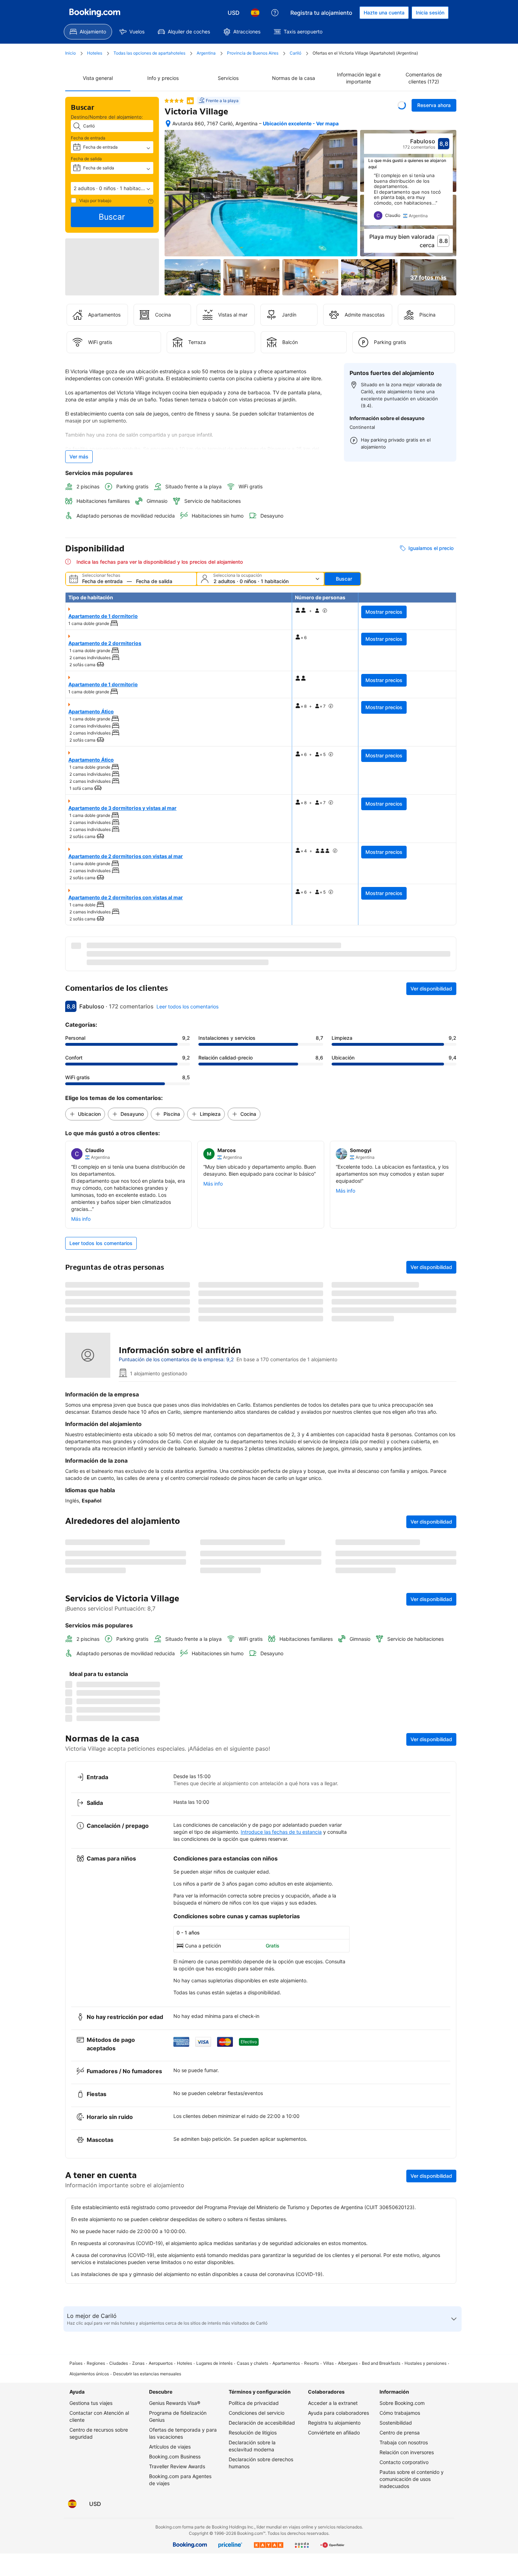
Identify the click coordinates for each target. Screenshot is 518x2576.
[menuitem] (88, 32)
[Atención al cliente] (275, 13)
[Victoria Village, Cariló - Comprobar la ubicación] (168, 124)
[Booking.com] (95, 13)
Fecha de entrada (88, 138)
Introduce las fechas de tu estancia (281, 2479)
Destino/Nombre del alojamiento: (107, 117)
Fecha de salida (86, 159)
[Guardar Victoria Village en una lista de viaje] (402, 105)
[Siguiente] (448, 199)
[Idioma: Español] (255, 13)
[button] (112, 188)
